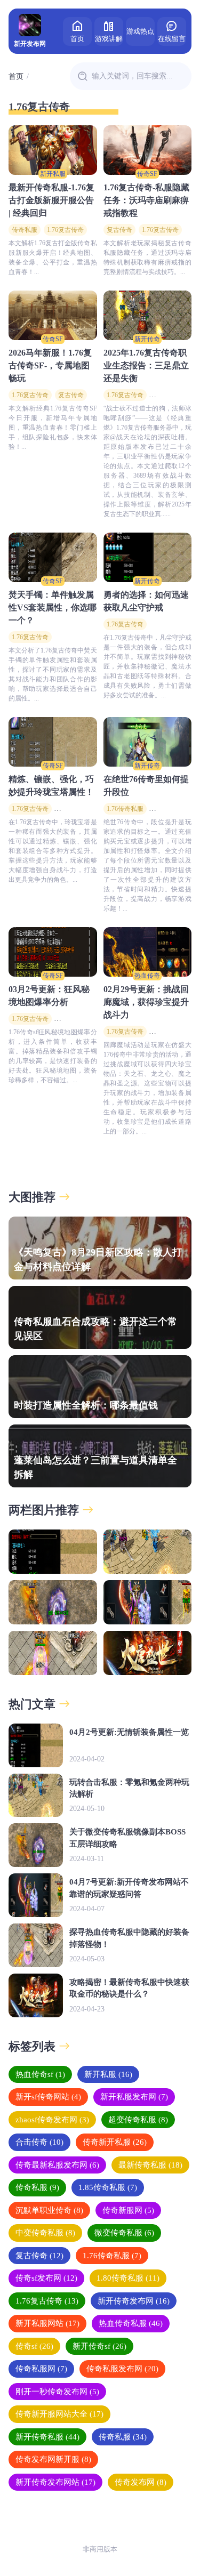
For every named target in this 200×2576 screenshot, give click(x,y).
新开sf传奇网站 (48, 2097)
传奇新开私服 (115, 2142)
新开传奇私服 (47, 2437)
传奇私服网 (41, 2369)
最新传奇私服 (150, 2165)
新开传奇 (147, 339)
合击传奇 (39, 2142)
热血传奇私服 (131, 2323)
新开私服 (53, 174)
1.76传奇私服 (125, 809)
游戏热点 (140, 31)
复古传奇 (119, 230)
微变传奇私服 (124, 2233)
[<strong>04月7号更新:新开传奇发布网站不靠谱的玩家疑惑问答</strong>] (148, 1602)
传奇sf (34, 2346)
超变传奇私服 (138, 2120)
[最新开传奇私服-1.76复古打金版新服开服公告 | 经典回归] (53, 150)
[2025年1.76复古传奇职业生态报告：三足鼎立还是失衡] (148, 315)
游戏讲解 (109, 39)
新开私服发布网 (134, 2097)
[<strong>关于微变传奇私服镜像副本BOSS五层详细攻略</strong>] (53, 1602)
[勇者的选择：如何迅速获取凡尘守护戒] (148, 557)
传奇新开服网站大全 (59, 2414)
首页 (77, 39)
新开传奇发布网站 (55, 2482)
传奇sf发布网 (46, 2278)
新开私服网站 (47, 2323)
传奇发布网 (141, 2482)
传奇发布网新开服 (53, 2459)
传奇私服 (25, 230)
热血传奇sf (40, 2074)
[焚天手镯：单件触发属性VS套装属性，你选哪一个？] (53, 557)
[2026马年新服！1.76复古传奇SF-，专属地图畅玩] (53, 315)
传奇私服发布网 (122, 2369)
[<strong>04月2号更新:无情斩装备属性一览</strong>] (53, 1552)
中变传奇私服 (45, 2233)
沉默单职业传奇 (49, 2210)
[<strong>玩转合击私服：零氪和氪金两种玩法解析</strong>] (148, 1552)
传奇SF (147, 174)
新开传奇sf (99, 2346)
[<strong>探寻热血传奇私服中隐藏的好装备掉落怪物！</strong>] (53, 1653)
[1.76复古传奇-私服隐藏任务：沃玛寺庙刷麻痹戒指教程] (148, 150)
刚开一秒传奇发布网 (57, 2392)
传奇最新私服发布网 (57, 2165)
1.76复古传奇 (65, 230)
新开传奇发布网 (134, 2301)
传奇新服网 (128, 2210)
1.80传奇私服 (128, 2278)
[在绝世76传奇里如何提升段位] (148, 742)
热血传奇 (147, 976)
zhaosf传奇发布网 (52, 2120)
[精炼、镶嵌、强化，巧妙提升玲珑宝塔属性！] (53, 742)
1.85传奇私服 (108, 2187)
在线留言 (172, 39)
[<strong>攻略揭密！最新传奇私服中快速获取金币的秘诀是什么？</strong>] (148, 1653)
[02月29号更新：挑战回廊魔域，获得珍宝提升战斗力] (148, 952)
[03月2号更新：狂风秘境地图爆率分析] (53, 952)
